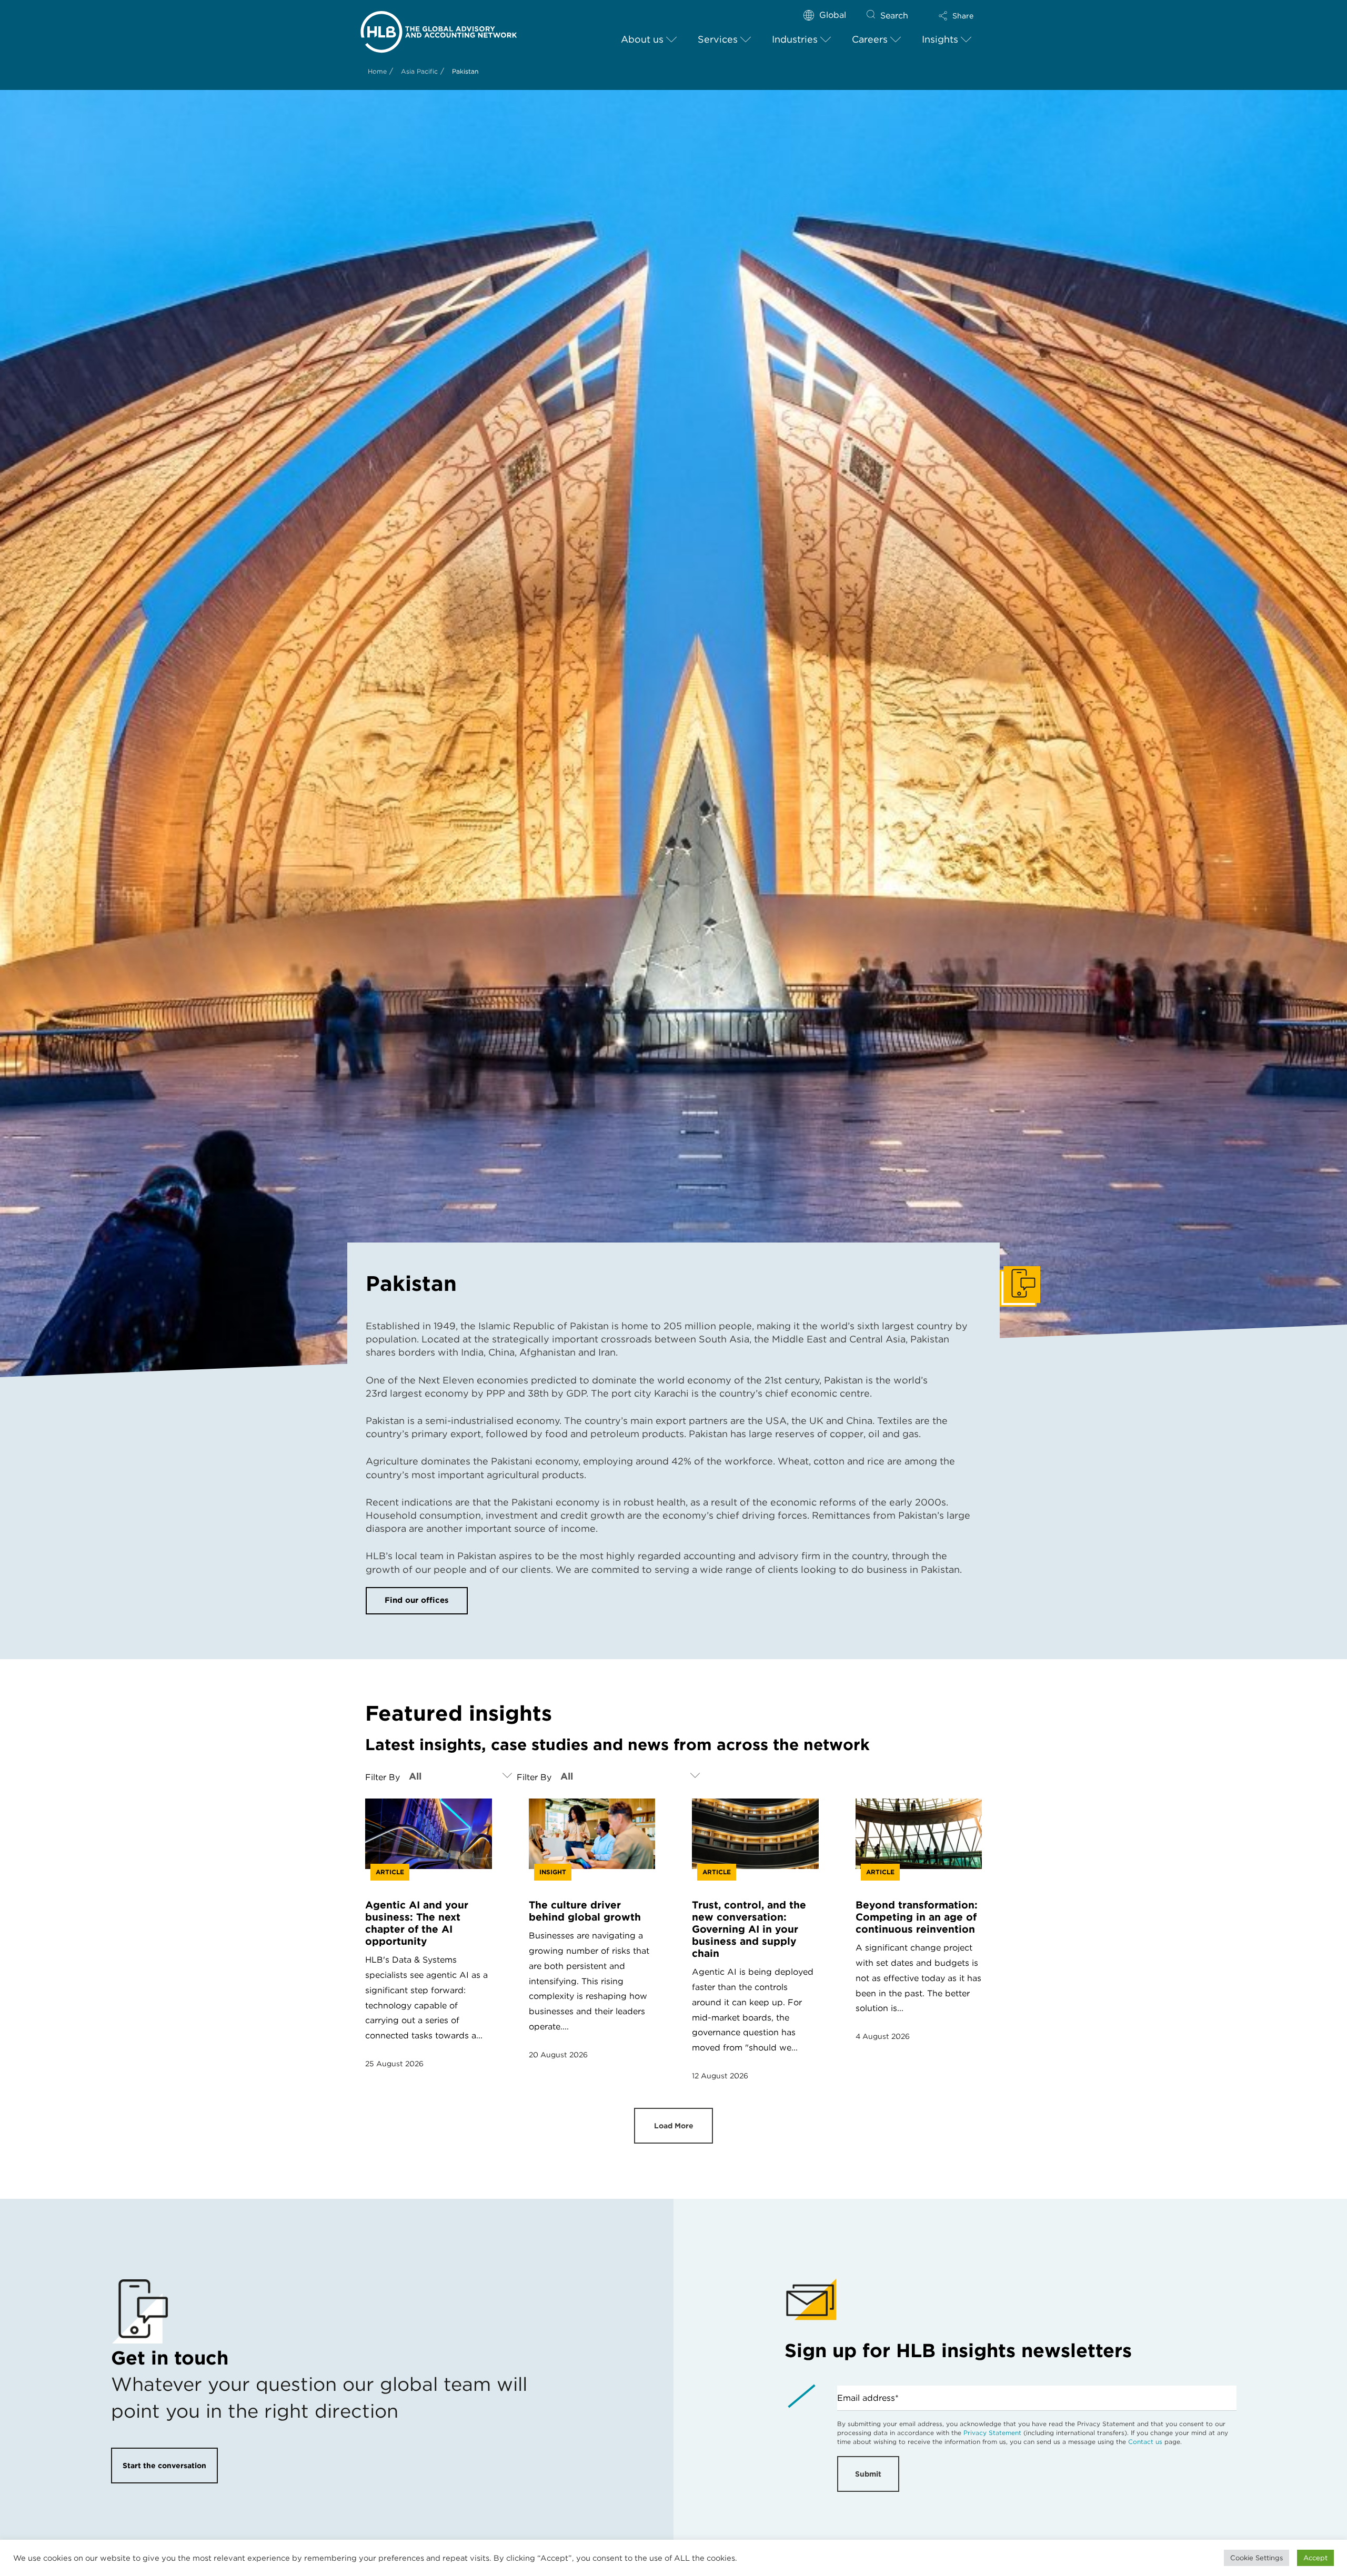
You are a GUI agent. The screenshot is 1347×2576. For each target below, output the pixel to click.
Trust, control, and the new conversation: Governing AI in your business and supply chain (749, 1929)
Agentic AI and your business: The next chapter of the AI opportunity (417, 1923)
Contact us (1145, 2442)
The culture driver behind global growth (585, 1911)
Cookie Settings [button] (1256, 2558)
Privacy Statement (992, 2433)
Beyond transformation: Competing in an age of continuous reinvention (917, 1917)
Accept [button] (1315, 2558)
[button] (956, 16)
